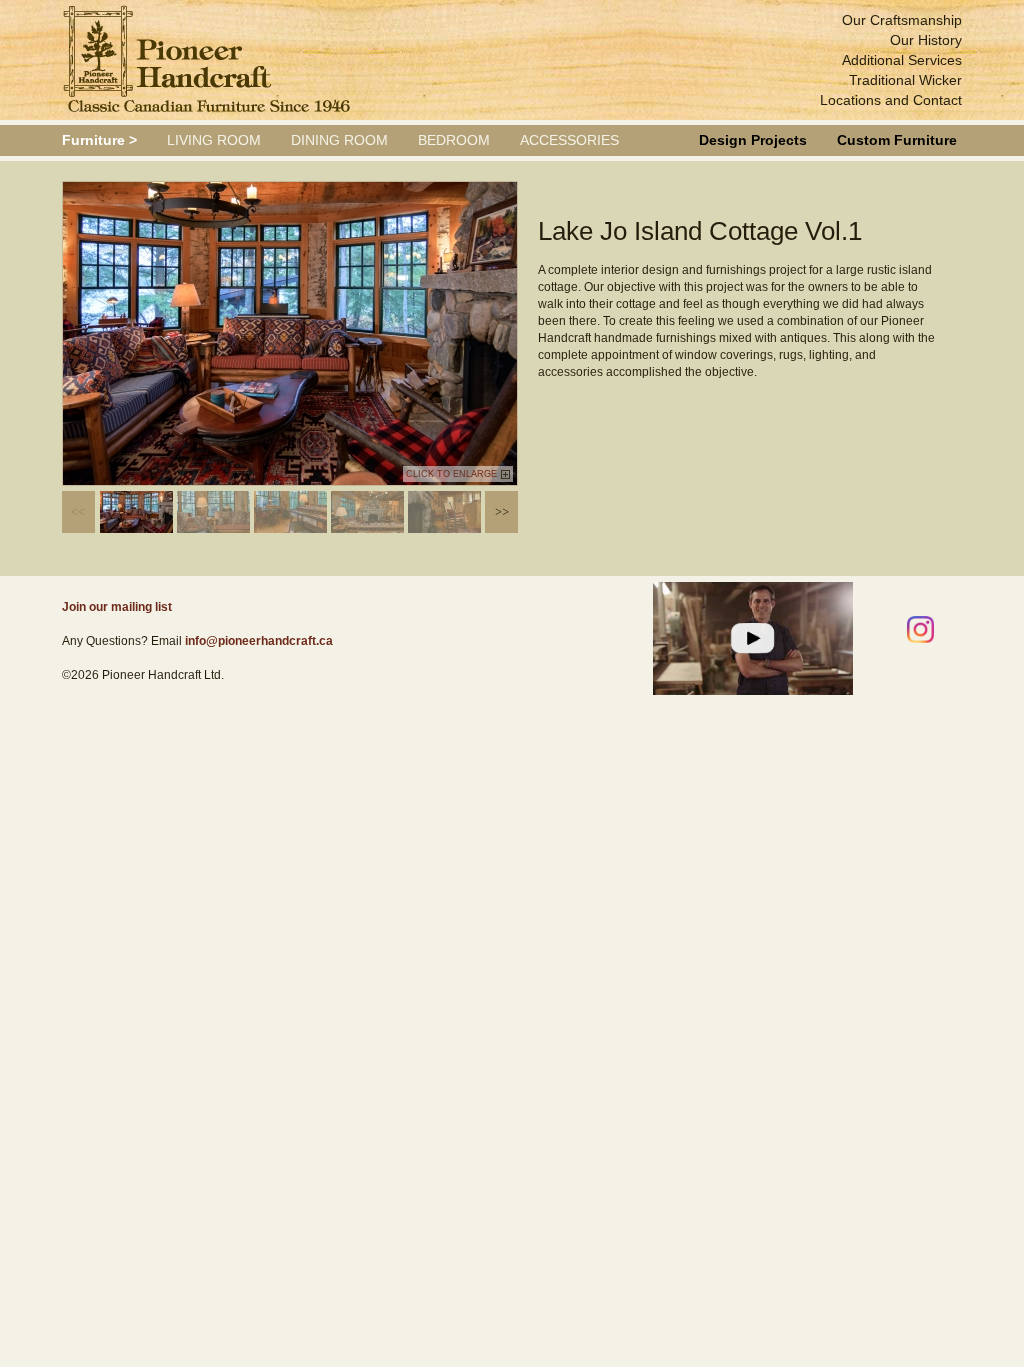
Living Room (214, 140)
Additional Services (902, 60)
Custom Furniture (897, 140)
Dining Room (339, 140)
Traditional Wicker (905, 80)
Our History (926, 40)
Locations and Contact (891, 100)
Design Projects (753, 140)
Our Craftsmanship (902, 20)
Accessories (569, 140)
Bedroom (454, 140)
